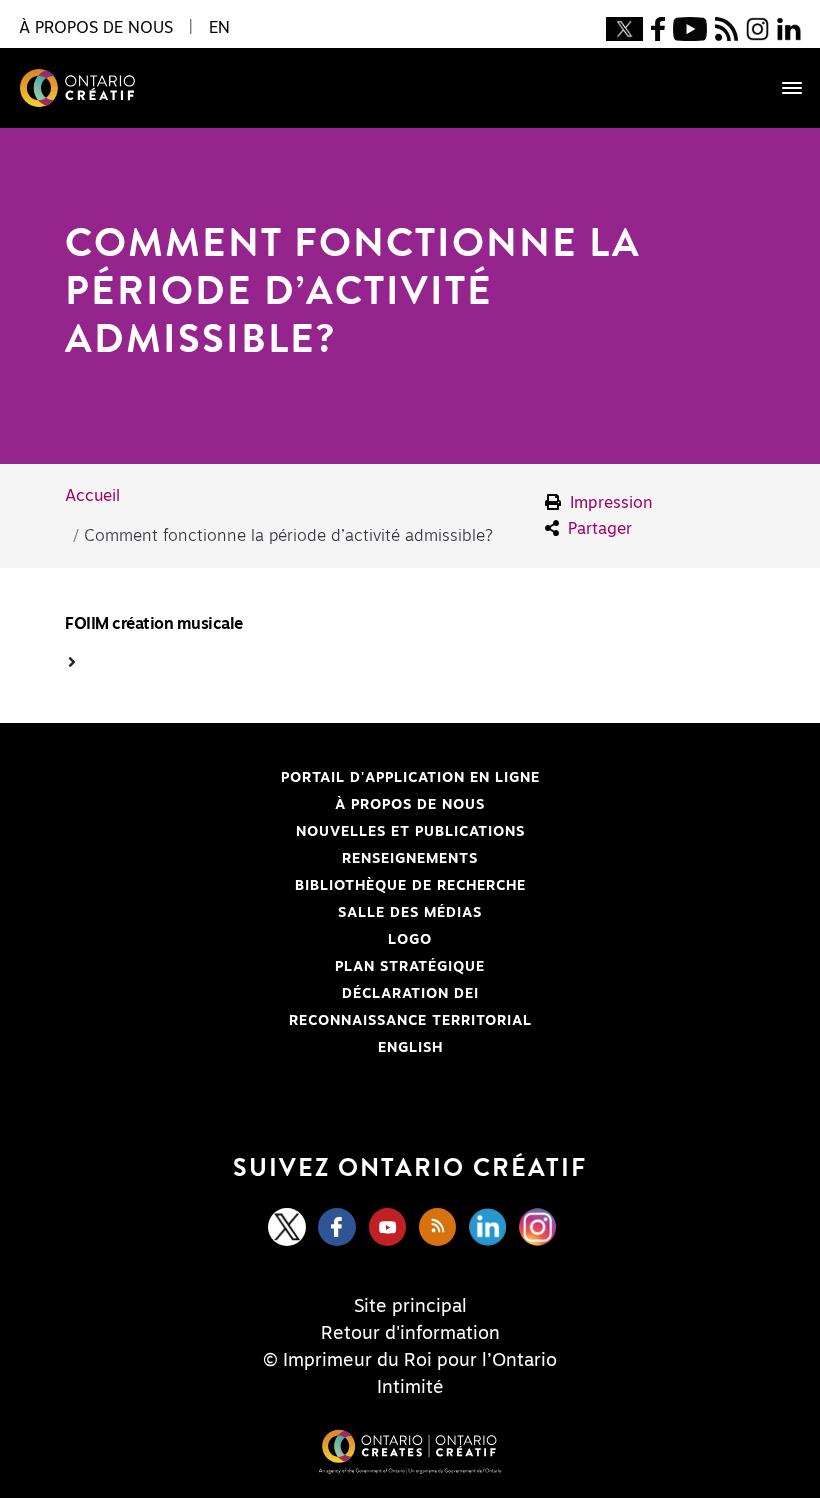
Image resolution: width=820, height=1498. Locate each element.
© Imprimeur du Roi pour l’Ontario (410, 1361)
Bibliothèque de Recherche (294, 886)
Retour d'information (410, 1334)
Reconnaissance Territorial (297, 1021)
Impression (609, 503)
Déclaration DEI (271, 994)
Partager (597, 529)
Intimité (410, 1388)
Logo (410, 940)
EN (219, 28)
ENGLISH (410, 1048)
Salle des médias (410, 913)
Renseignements (410, 859)
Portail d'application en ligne (301, 778)
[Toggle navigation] (782, 88)
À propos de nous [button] (96, 28)
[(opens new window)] (624, 28)
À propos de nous (410, 805)
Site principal (410, 1307)
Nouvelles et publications (410, 832)
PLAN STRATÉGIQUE (410, 967)
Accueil (92, 496)
